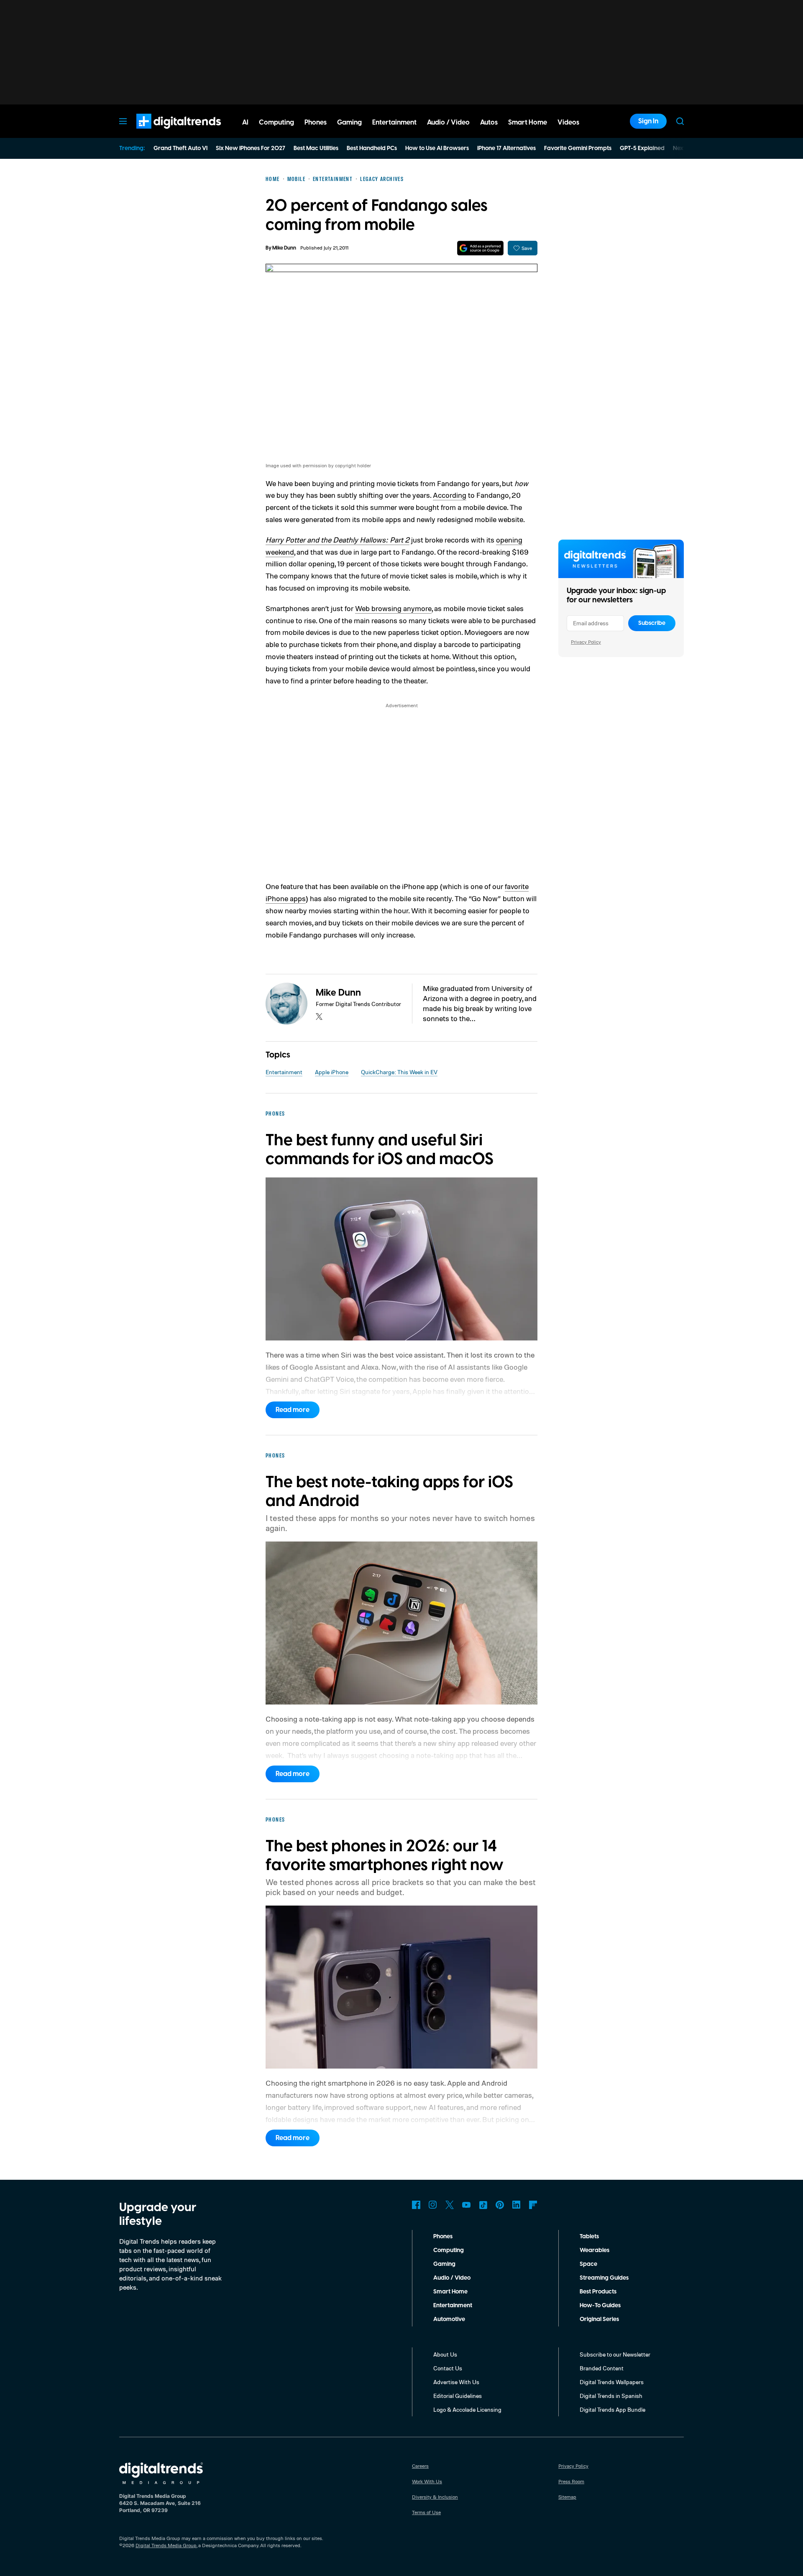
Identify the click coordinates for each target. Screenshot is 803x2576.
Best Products (598, 2292)
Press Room (571, 2481)
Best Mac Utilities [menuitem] (316, 148)
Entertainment (284, 1072)
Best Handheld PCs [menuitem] (372, 148)
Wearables (595, 2250)
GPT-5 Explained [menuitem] (642, 148)
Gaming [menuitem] (349, 122)
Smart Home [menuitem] (528, 122)
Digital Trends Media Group (166, 2545)
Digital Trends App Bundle (612, 2409)
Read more (293, 1410)
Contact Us (448, 2368)
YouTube (466, 2205)
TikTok (483, 2205)
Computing (449, 2250)
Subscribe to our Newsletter (615, 2354)
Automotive (449, 2319)
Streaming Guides (604, 2278)
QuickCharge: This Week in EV (399, 1072)
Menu (123, 121)
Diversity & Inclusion (435, 2497)
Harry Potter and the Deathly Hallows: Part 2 (338, 540)
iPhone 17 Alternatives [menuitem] (506, 148)
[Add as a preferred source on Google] (480, 248)
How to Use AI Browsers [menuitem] (437, 148)
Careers (420, 2466)
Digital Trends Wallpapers (612, 2382)
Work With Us (427, 2481)
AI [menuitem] (245, 122)
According (450, 495)
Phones (443, 2237)
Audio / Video (452, 2278)
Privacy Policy (586, 642)
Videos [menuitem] (568, 122)
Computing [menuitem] (276, 122)
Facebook (416, 2205)
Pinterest (500, 2205)
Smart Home (450, 2292)
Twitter (450, 2205)
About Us (445, 2354)
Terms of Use (426, 2512)
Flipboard (533, 2205)
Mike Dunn (284, 248)
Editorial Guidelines (458, 2396)
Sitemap (567, 2497)
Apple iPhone (332, 1072)
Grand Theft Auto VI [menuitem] (180, 148)
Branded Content (602, 2368)
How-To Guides (600, 2306)
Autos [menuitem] (489, 122)
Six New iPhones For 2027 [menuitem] (251, 148)
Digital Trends (164, 133)
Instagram (433, 2205)
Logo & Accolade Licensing (467, 2409)
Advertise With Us (456, 2382)
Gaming (444, 2264)
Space (588, 2264)
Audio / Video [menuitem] (448, 122)
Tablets (589, 2237)
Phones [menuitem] (316, 122)
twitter (319, 1017)
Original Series (599, 2319)
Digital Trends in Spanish (611, 2396)
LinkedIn (517, 2205)
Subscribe (652, 623)
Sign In (648, 121)
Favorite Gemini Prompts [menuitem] (578, 148)
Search (680, 121)
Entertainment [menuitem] (394, 122)
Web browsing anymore (393, 608)
